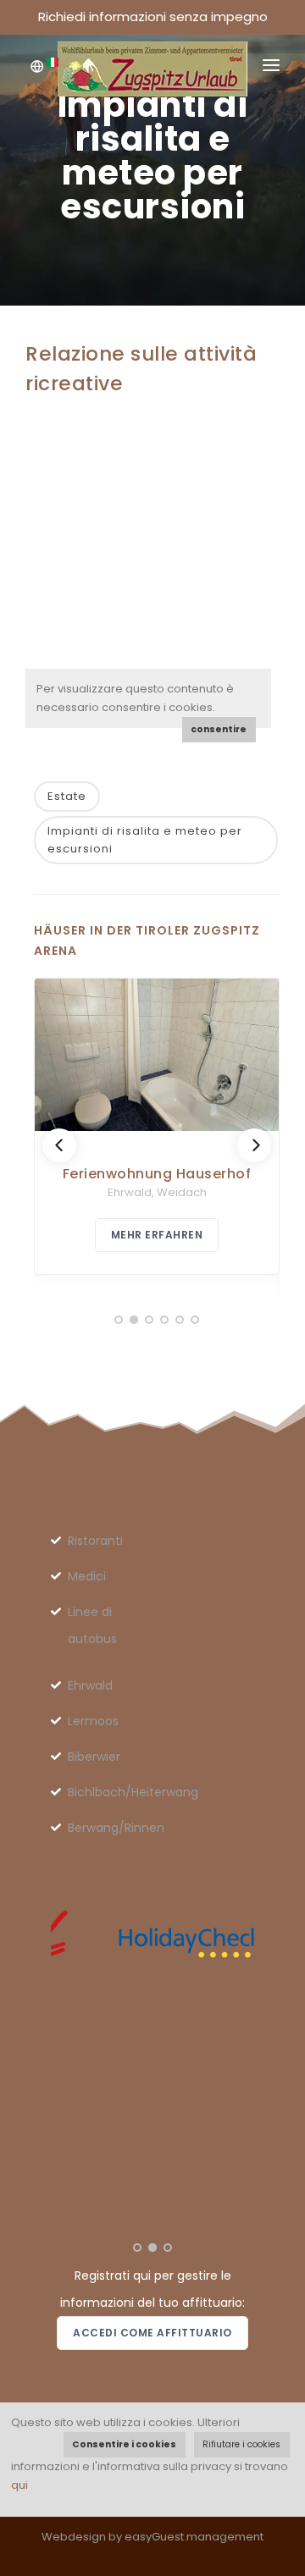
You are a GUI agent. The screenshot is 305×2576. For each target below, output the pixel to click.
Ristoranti (95, 1541)
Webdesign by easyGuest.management (152, 2537)
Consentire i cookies (124, 2444)
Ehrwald (90, 1685)
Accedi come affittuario (152, 2333)
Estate (67, 796)
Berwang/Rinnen (116, 1828)
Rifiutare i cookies (241, 2444)
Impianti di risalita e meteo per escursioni (145, 840)
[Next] (254, 1145)
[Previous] (59, 1145)
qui (19, 2485)
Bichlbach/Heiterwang (133, 1792)
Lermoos (93, 1721)
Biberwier (94, 1757)
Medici (87, 1576)
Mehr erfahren (157, 1235)
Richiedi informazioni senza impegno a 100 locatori (153, 21)
